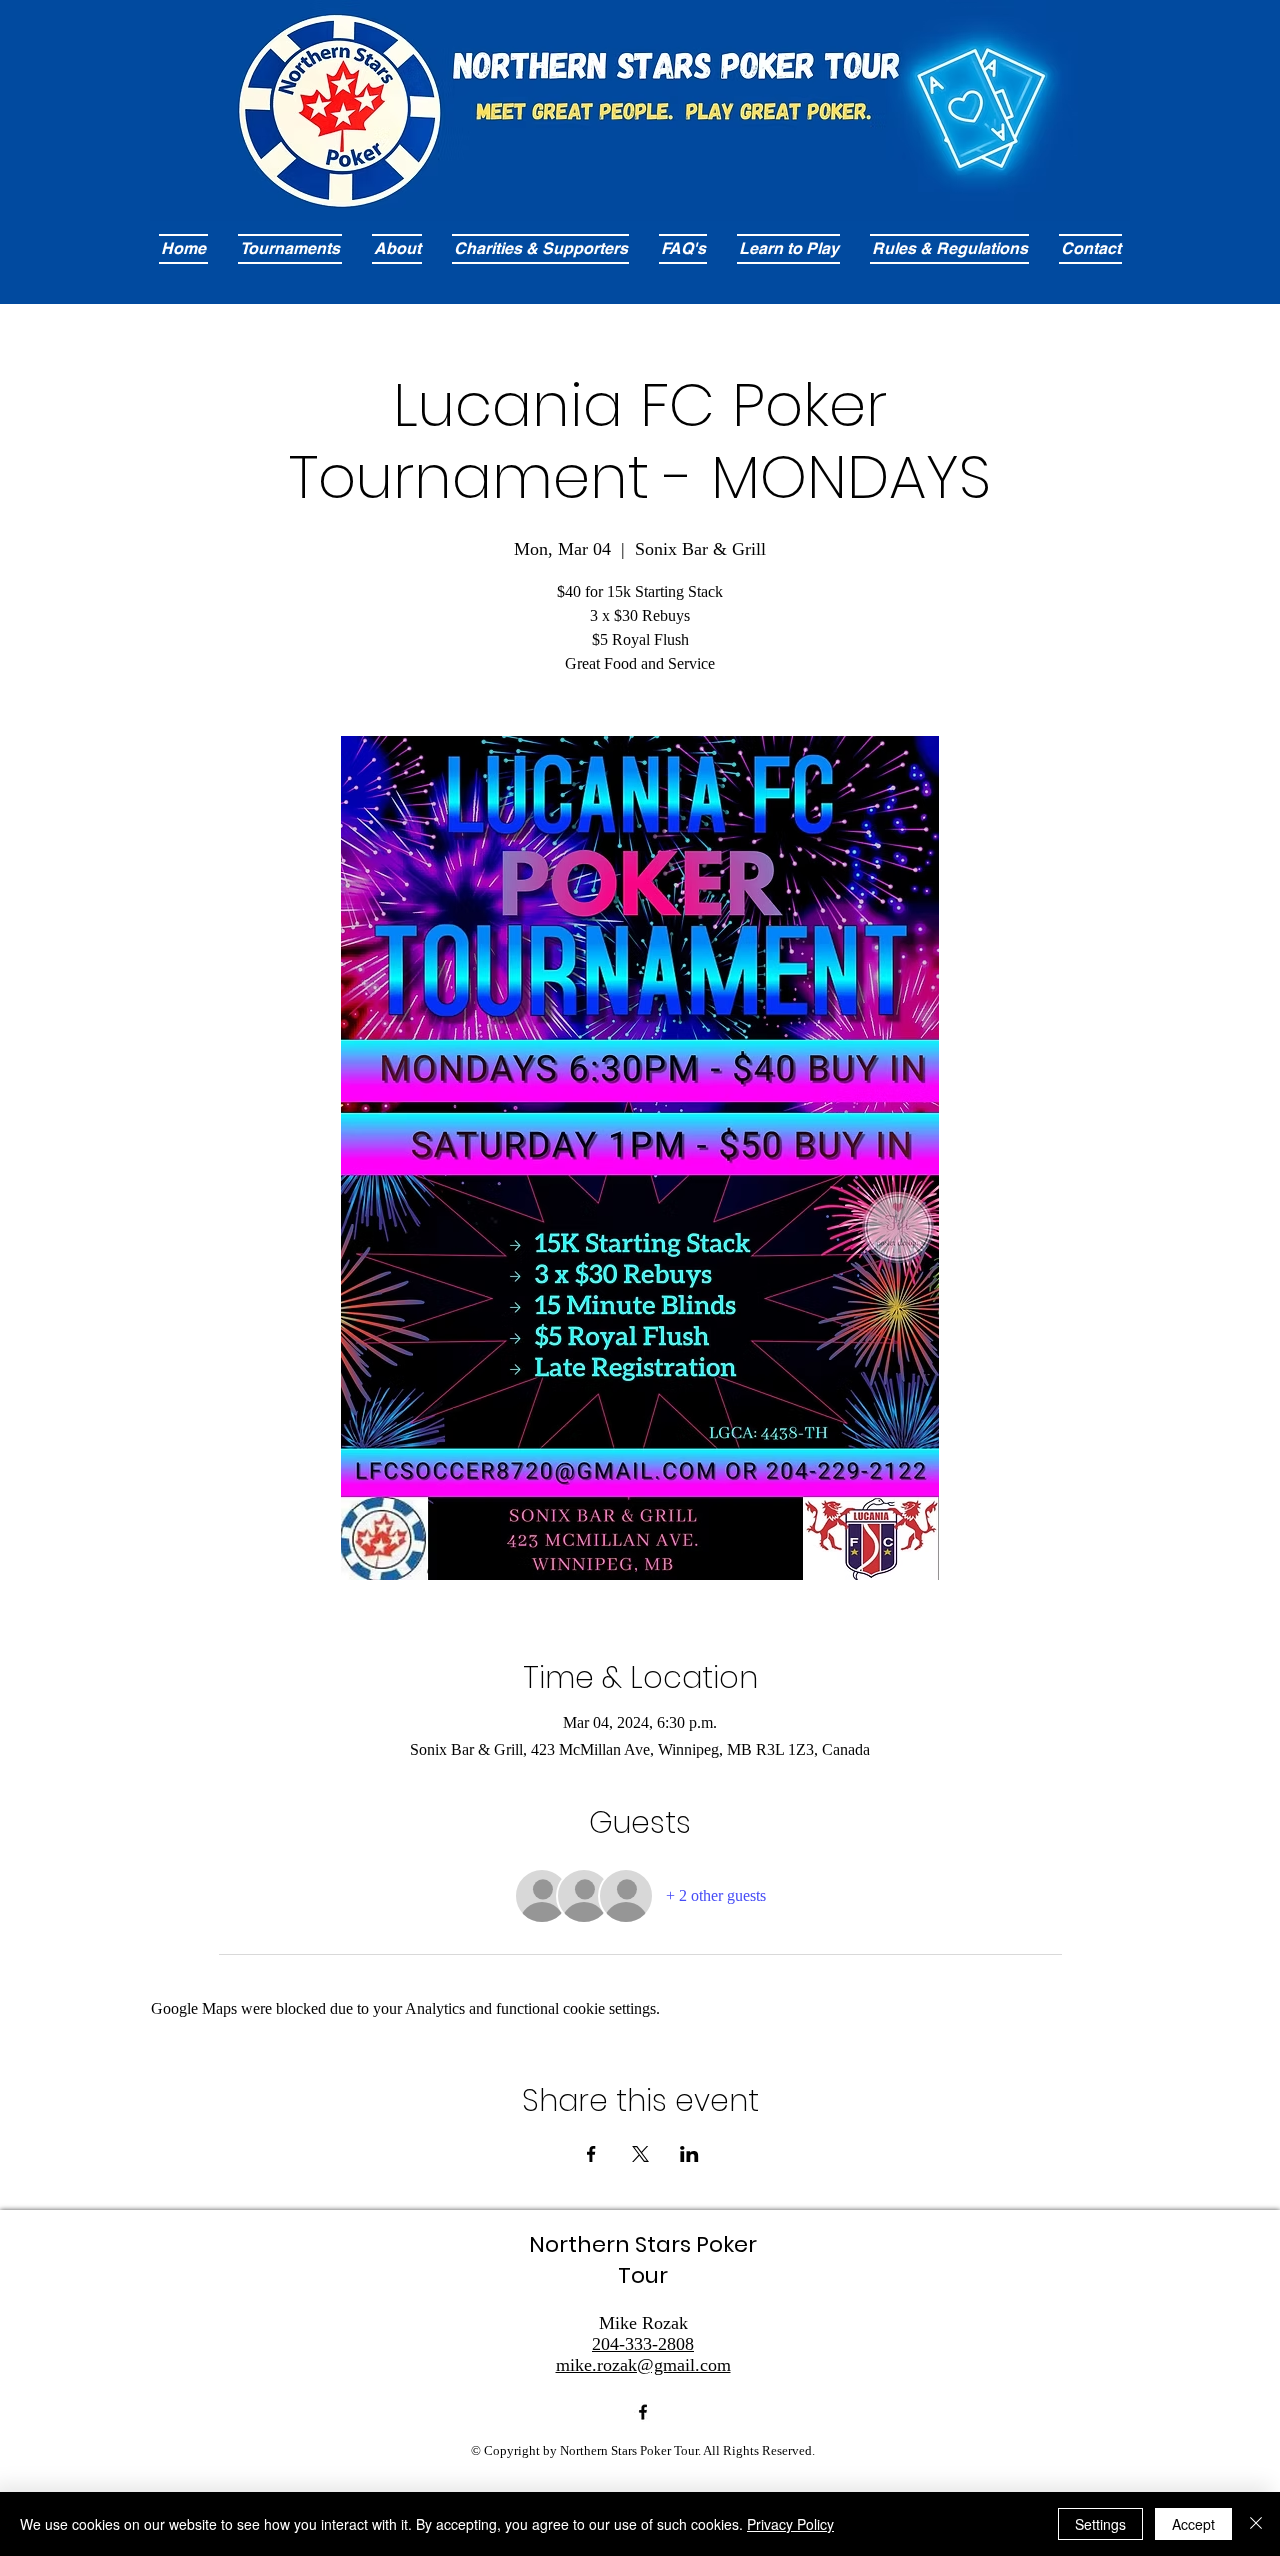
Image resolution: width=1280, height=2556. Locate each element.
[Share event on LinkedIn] (689, 2154)
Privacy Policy (790, 2524)
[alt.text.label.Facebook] (643, 2412)
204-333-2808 (643, 2344)
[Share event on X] (640, 2154)
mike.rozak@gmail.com (643, 2365)
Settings (1100, 2524)
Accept (1193, 2524)
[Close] (1256, 2524)
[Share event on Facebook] (591, 2154)
